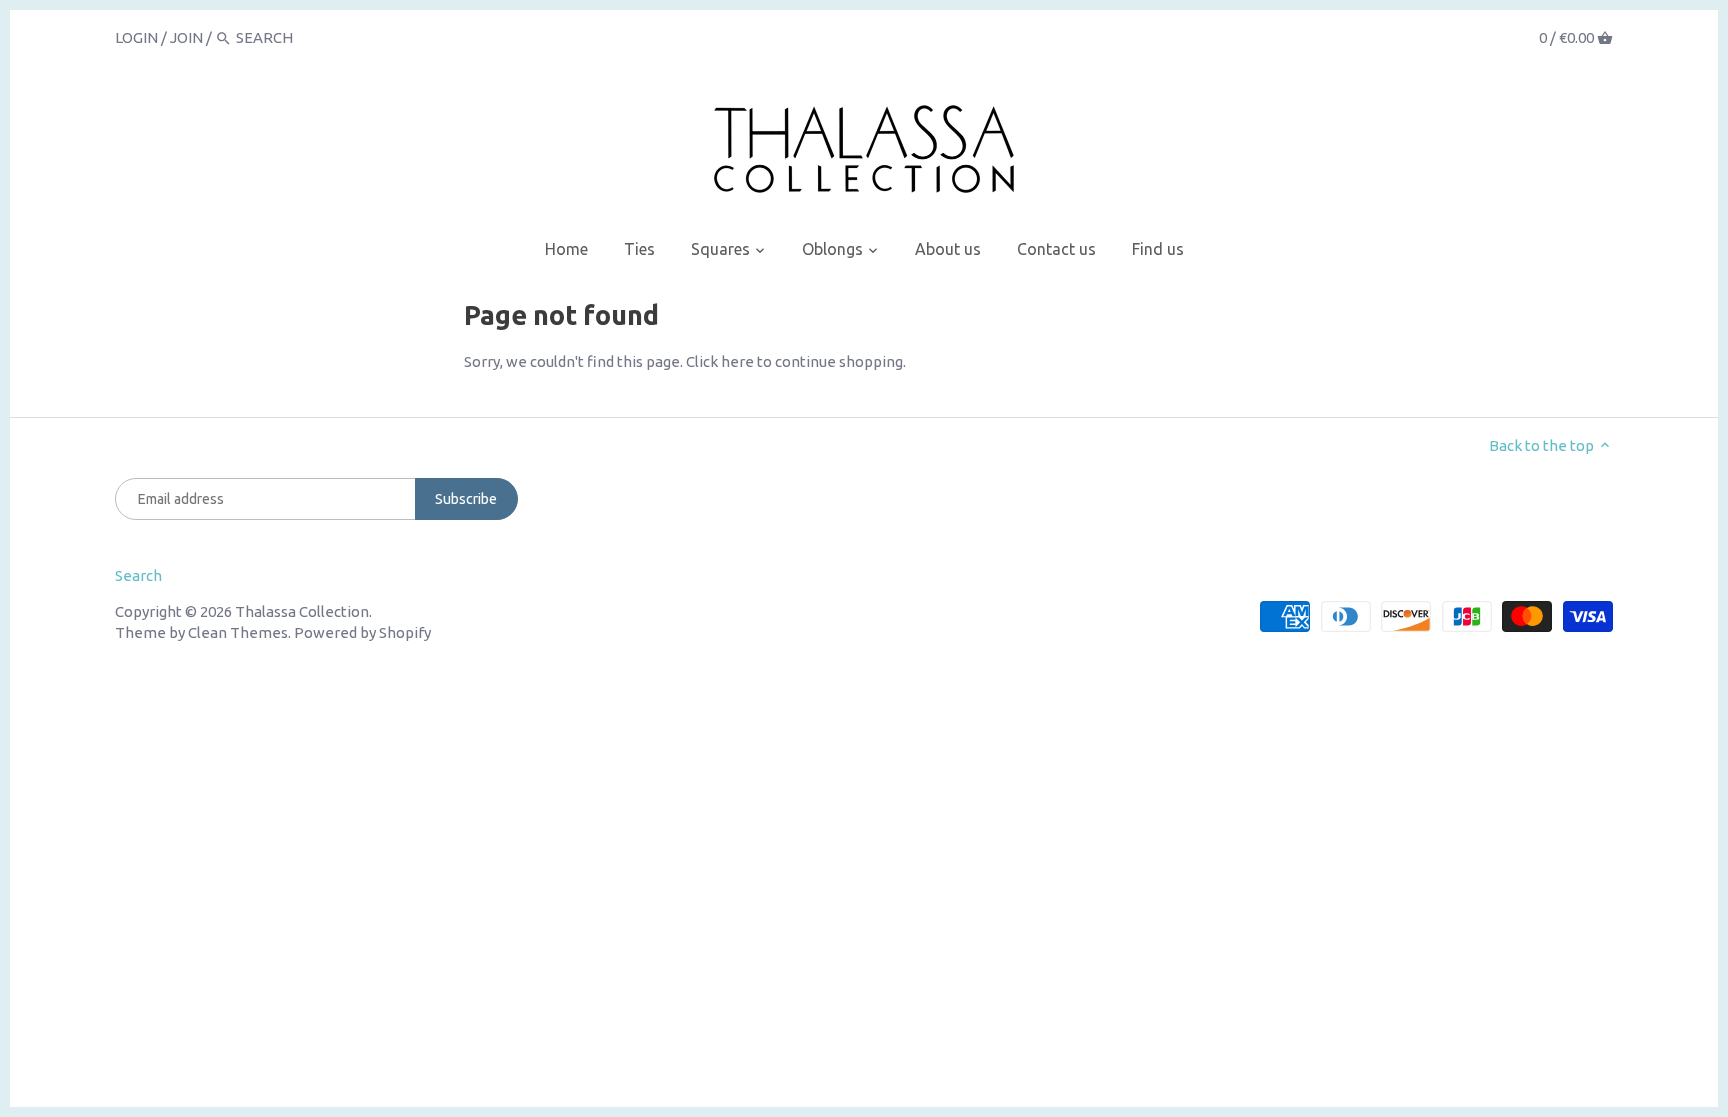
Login (136, 37)
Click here (720, 361)
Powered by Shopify (362, 632)
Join (186, 37)
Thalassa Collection (302, 611)
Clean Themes (238, 632)
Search (138, 575)
